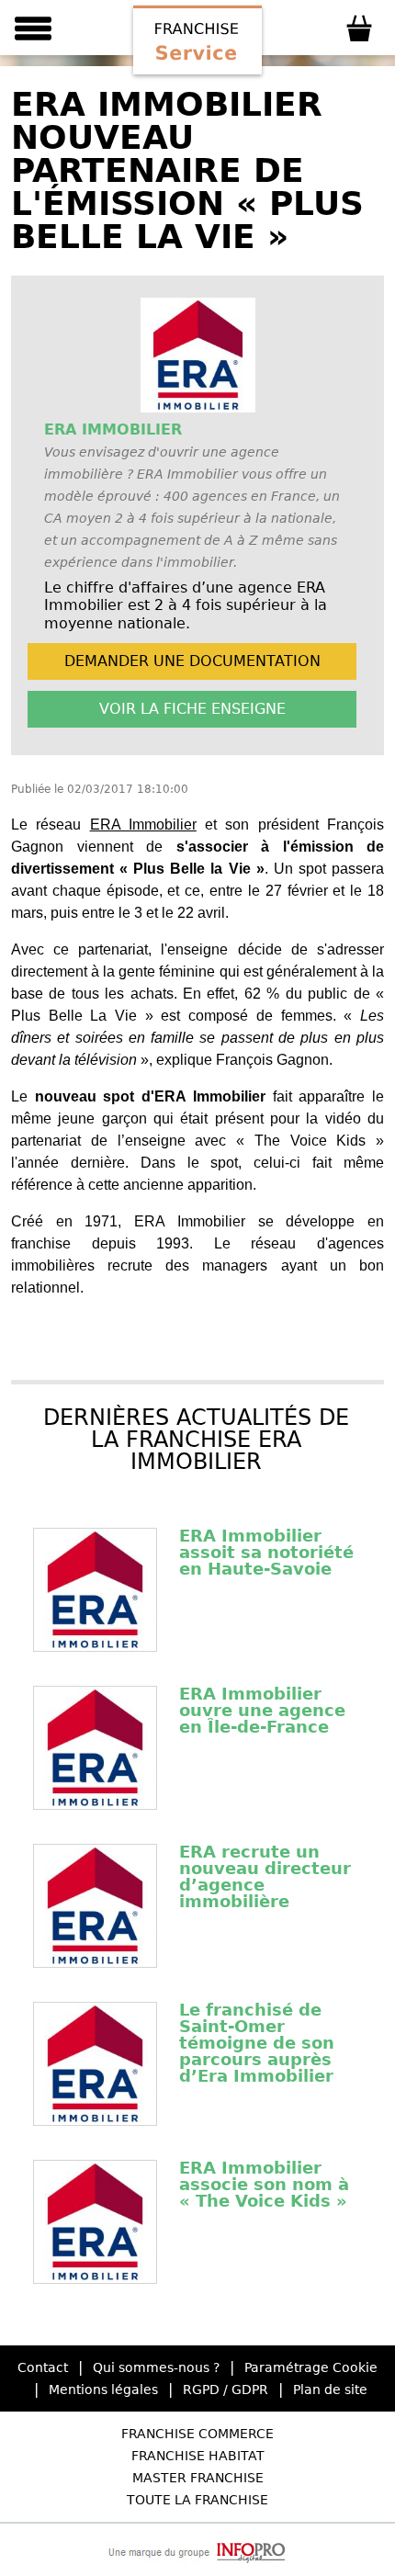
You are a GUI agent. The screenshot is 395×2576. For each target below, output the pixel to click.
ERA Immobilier (143, 825)
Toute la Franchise (197, 2500)
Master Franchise (198, 2478)
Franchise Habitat (198, 2456)
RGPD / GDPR (226, 2390)
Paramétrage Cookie (311, 2367)
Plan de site (330, 2390)
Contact (43, 2367)
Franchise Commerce (197, 2434)
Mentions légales (103, 2390)
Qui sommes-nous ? (156, 2367)
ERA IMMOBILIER (113, 429)
